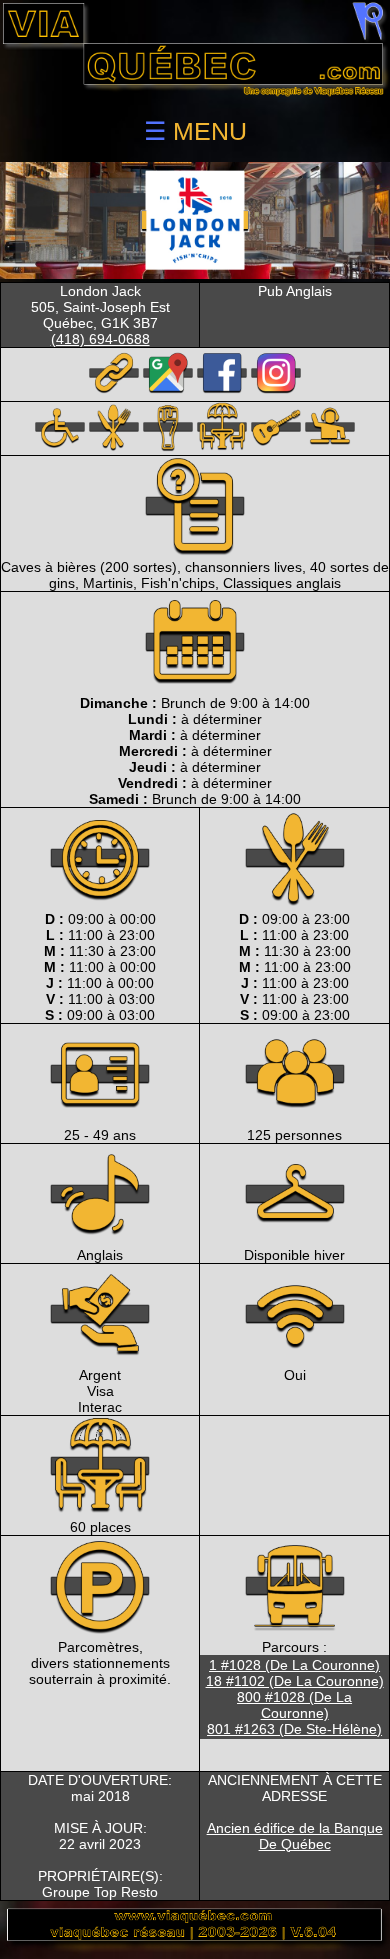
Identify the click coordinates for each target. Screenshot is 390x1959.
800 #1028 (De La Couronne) (294, 1705)
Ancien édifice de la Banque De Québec (295, 1836)
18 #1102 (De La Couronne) (295, 1681)
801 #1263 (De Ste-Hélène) (294, 1729)
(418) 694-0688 (100, 339)
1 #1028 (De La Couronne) (294, 1665)
